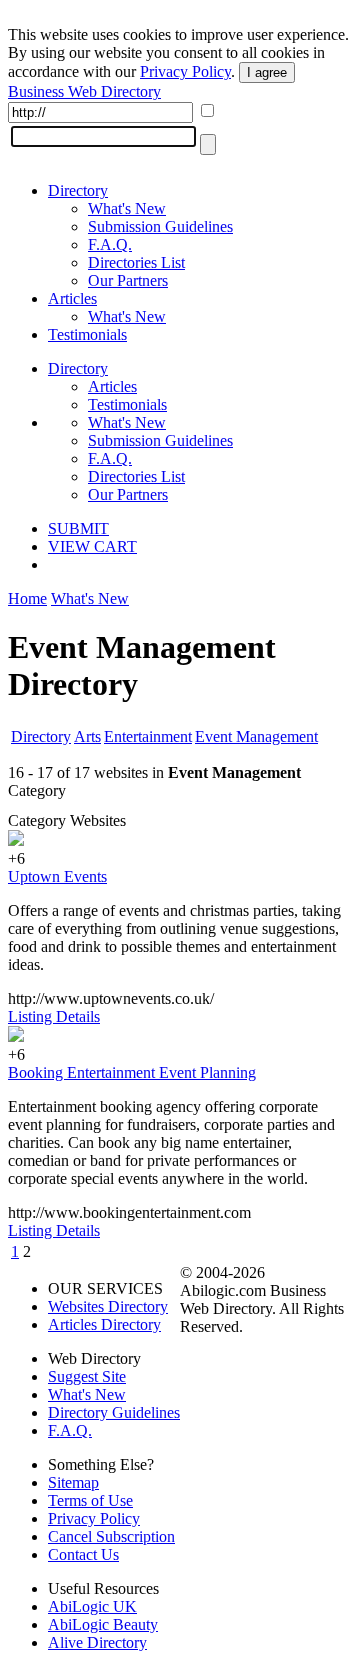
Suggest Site (87, 1376)
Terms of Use (90, 1500)
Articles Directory (104, 1324)
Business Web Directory (84, 91)
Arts (87, 736)
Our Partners (128, 280)
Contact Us (83, 1554)
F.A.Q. (110, 244)
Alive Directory (97, 1642)
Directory (78, 190)
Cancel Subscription (111, 1536)
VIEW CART (92, 546)
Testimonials (87, 334)
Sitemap (73, 1482)
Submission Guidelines (160, 226)
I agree (267, 72)
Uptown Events (57, 876)
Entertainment (148, 736)
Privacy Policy (185, 71)
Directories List (136, 262)
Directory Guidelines (114, 1412)
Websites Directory (108, 1306)
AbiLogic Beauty (103, 1624)
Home (27, 598)
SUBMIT (78, 528)
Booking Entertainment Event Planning (132, 1072)
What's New (127, 208)
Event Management (256, 736)
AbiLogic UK (92, 1606)
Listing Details (54, 1016)
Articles (72, 298)
